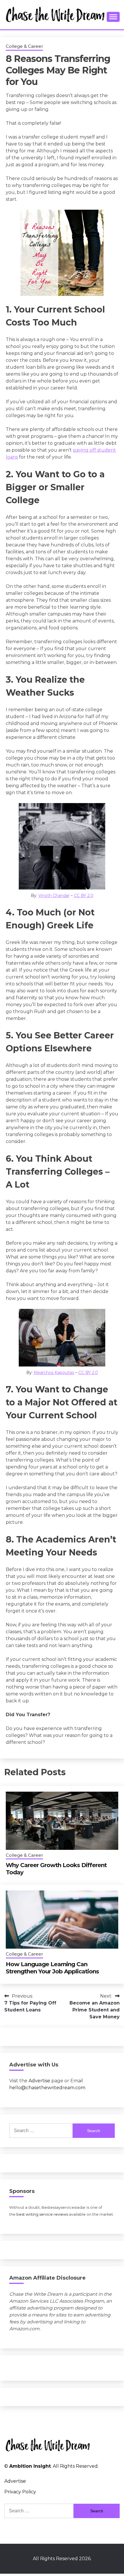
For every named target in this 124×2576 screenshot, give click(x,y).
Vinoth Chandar (54, 896)
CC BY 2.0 (84, 896)
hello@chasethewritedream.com (47, 2088)
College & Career (24, 46)
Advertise (39, 2081)
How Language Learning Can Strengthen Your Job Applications (52, 1968)
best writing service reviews (42, 2214)
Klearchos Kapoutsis (54, 1373)
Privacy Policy (20, 2492)
